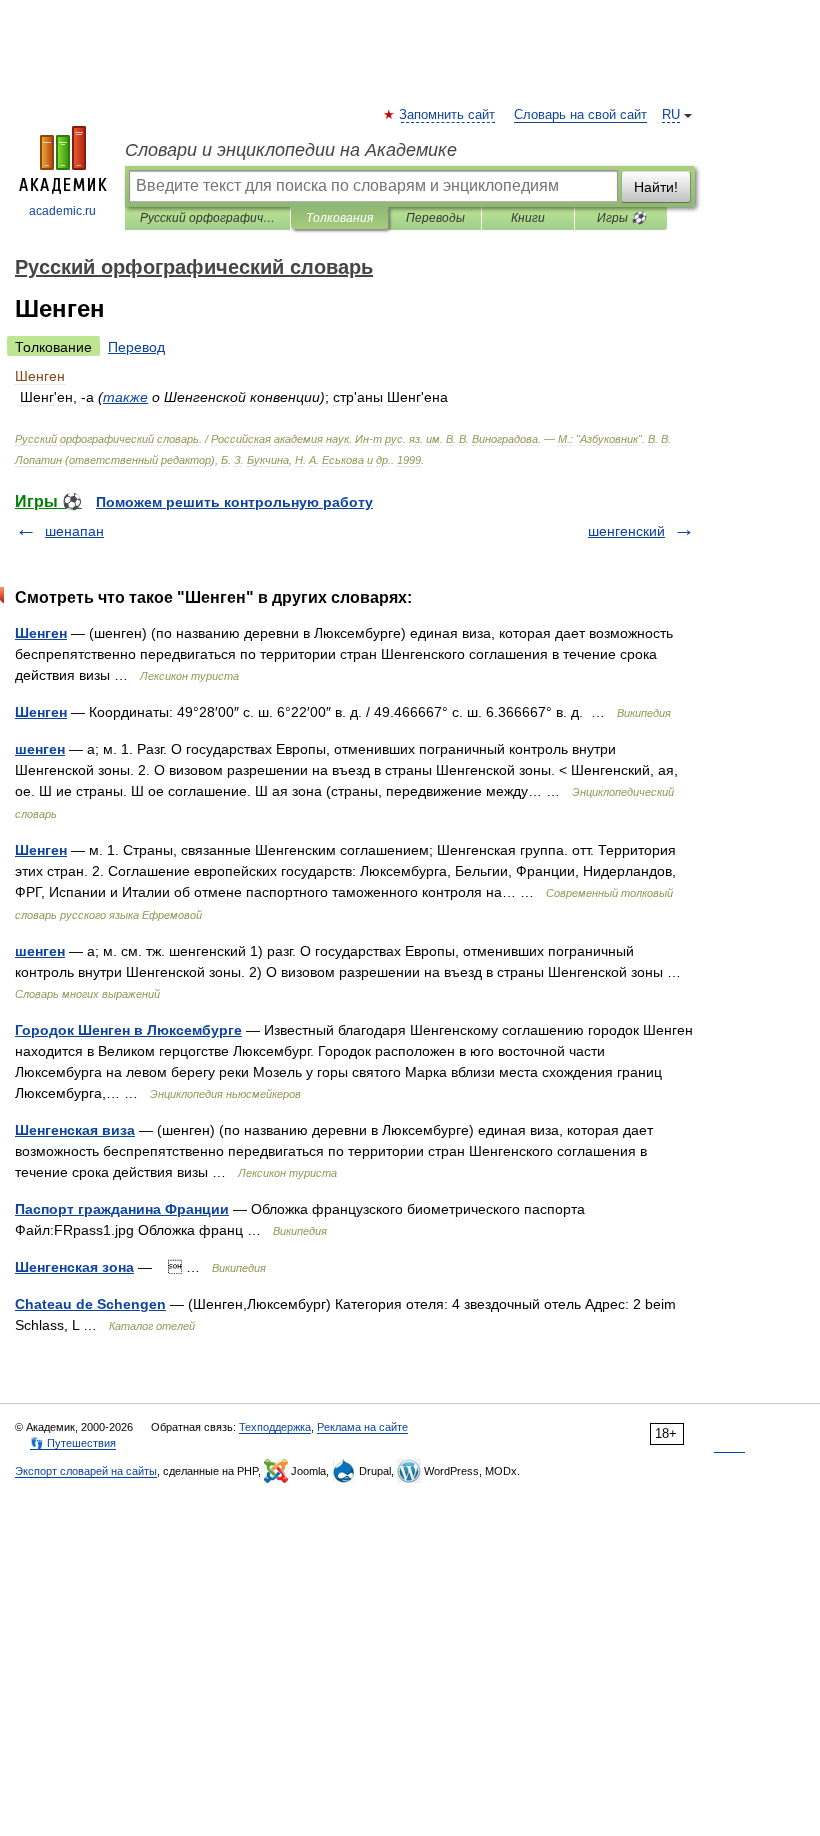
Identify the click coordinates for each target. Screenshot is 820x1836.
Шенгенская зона (74, 1267)
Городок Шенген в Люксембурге (128, 1030)
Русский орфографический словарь (207, 218)
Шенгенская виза (75, 1130)
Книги (528, 218)
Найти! (656, 187)
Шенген (41, 633)
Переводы (435, 218)
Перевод (136, 347)
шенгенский (626, 531)
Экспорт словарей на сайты (86, 1471)
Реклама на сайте (362, 1427)
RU (671, 115)
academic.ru (62, 211)
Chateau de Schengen (90, 1304)
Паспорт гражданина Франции (122, 1209)
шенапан (74, 531)
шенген (40, 749)
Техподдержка (275, 1427)
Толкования (339, 218)
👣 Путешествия (73, 1443)
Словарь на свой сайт (580, 115)
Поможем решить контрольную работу (234, 502)
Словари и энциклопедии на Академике (291, 150)
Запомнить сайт (448, 115)
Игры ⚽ (621, 218)
